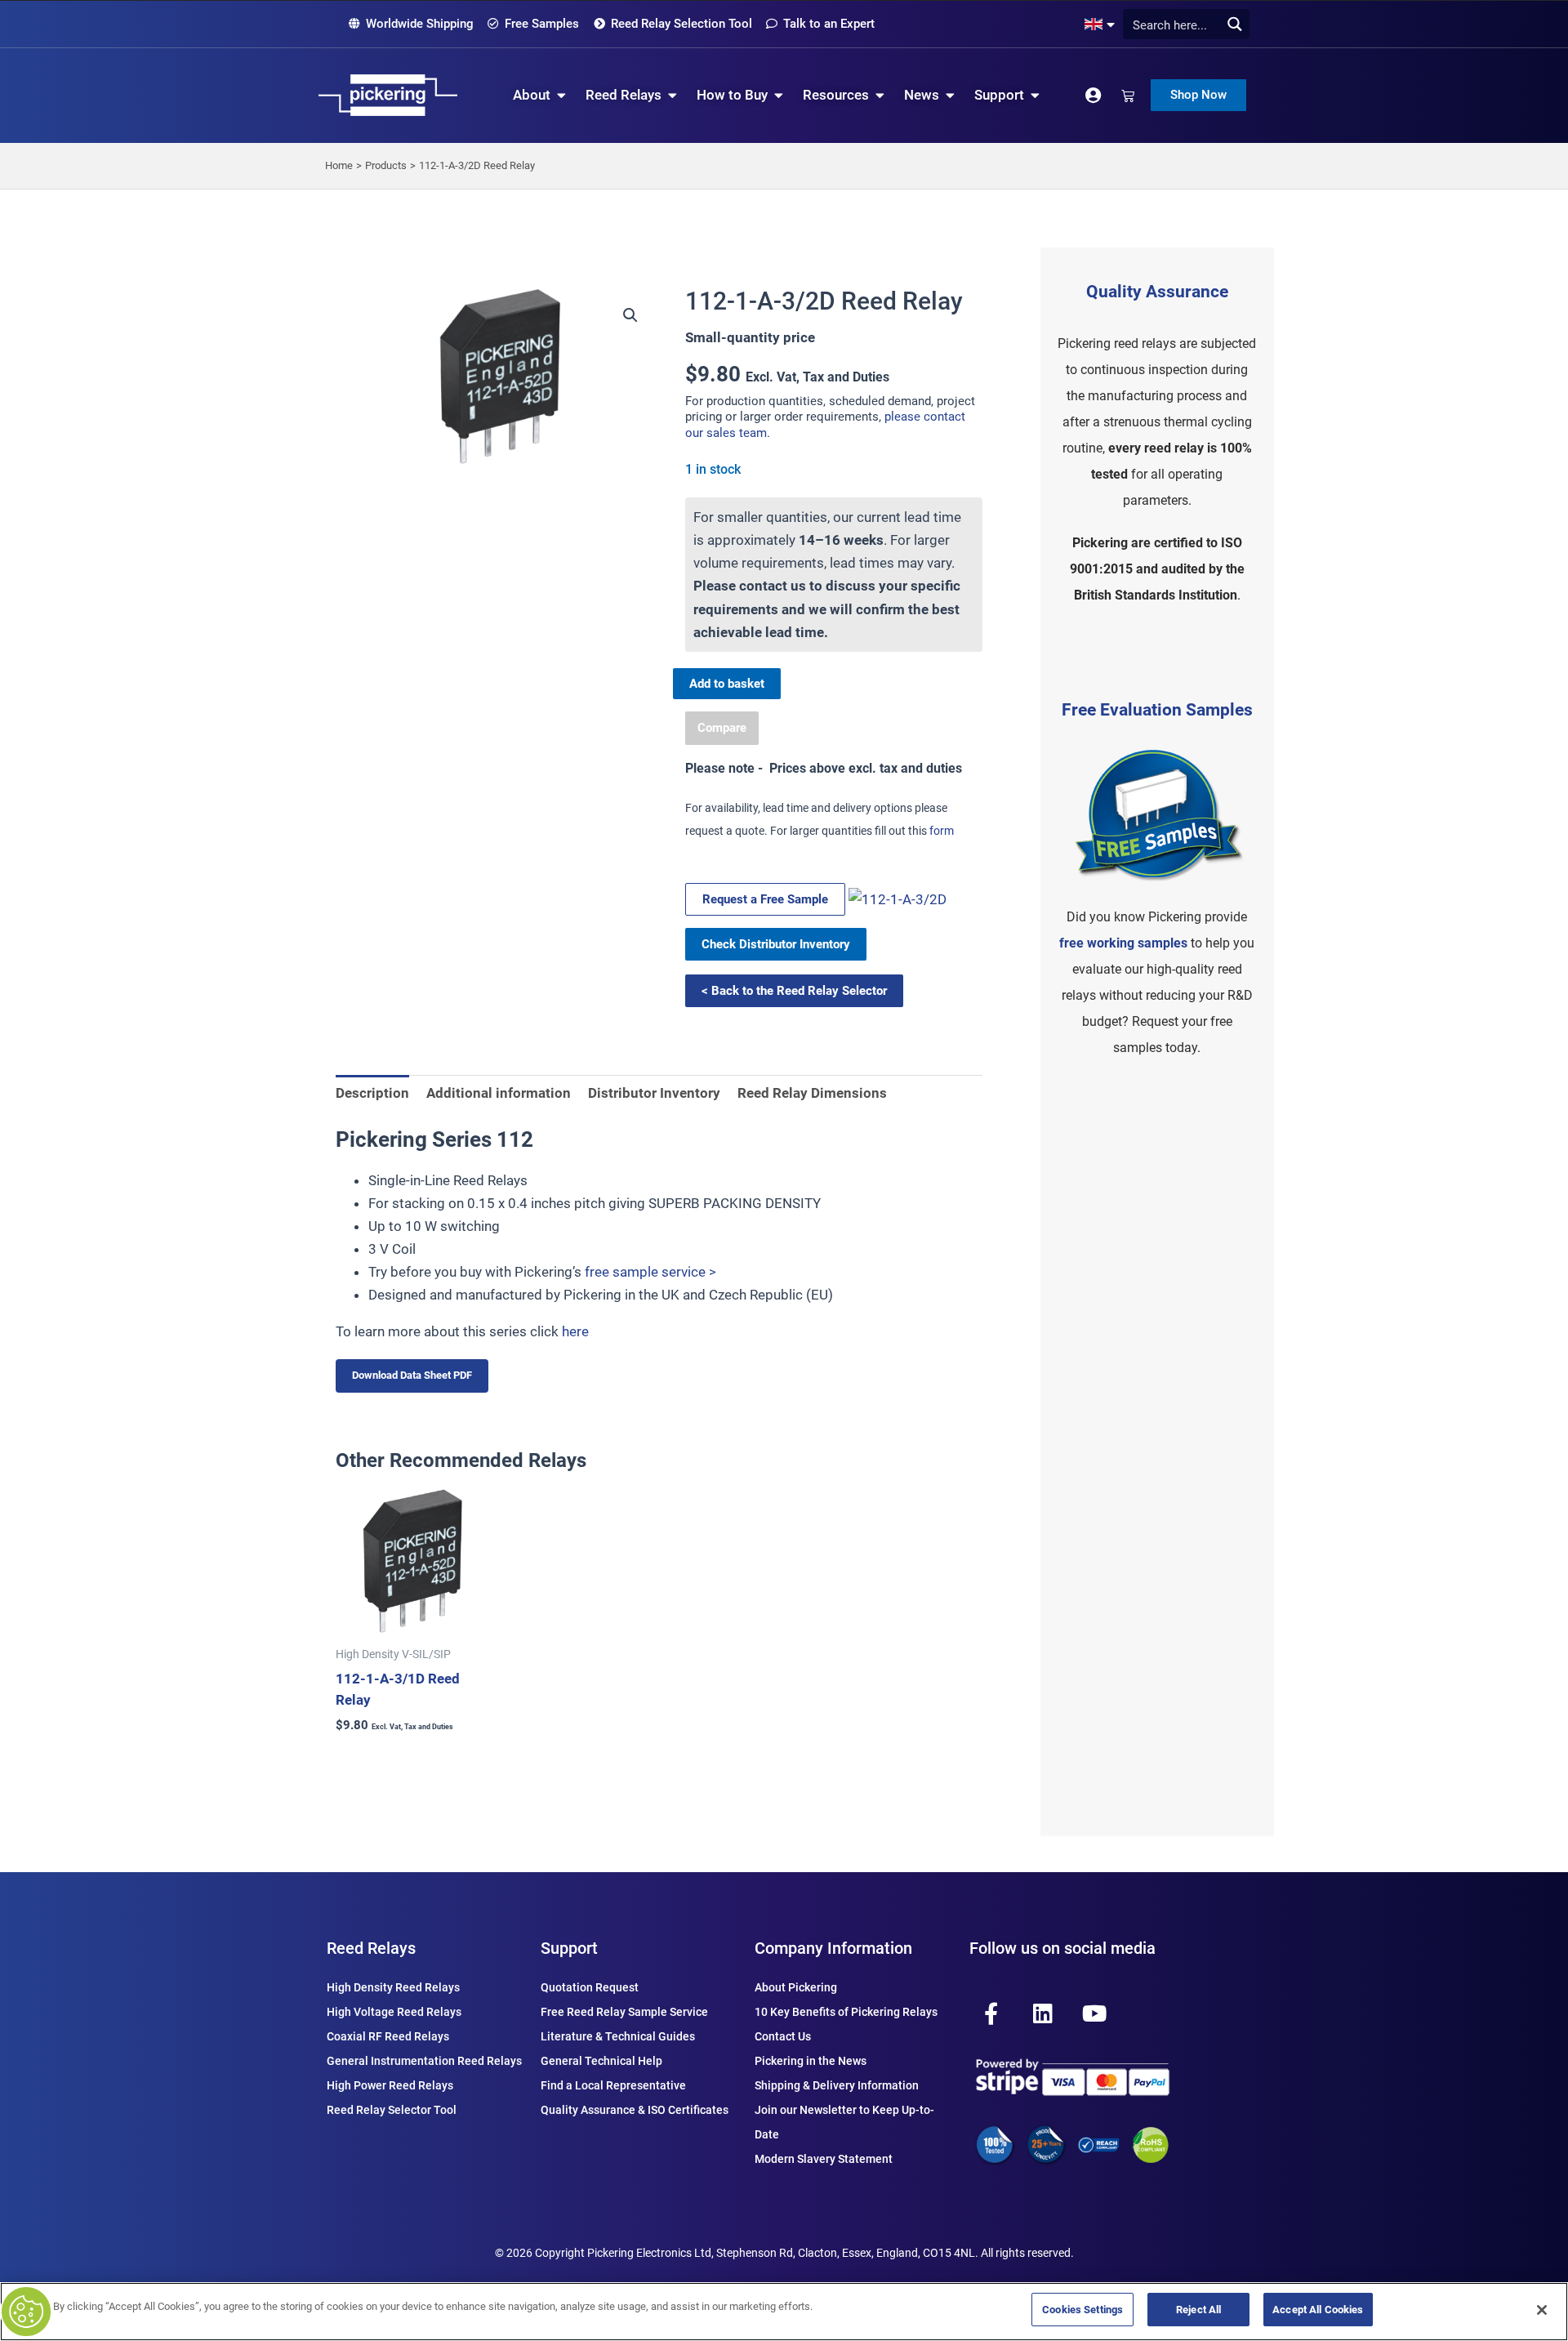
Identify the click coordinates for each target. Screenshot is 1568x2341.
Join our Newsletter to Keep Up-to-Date (844, 2122)
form (942, 831)
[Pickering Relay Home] (388, 95)
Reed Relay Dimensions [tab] (812, 1093)
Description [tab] (372, 1093)
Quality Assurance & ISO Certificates (635, 2110)
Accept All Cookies (1318, 2310)
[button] (630, 315)
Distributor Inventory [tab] (654, 1093)
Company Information (833, 1948)
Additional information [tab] (499, 1093)
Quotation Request (590, 1987)
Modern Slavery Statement (824, 2159)
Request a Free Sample (765, 899)
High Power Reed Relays (390, 2085)
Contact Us (783, 2036)
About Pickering (796, 1987)
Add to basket (727, 684)
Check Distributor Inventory (776, 944)
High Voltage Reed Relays (394, 2012)
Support (569, 1948)
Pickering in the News (811, 2061)
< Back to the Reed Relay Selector (794, 991)
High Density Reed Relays (393, 1987)
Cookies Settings (1082, 2310)
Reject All (1198, 2310)
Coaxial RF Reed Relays (388, 2036)
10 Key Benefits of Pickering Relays (846, 2012)
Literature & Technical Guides (618, 2036)
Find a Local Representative (613, 2085)
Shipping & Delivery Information (837, 2085)
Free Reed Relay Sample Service (624, 2012)
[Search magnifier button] (1234, 24)
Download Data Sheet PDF (412, 1375)
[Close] (1542, 2310)
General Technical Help (601, 2061)
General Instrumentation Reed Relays (424, 2061)
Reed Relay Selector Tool (392, 2110)
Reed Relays (371, 1948)
